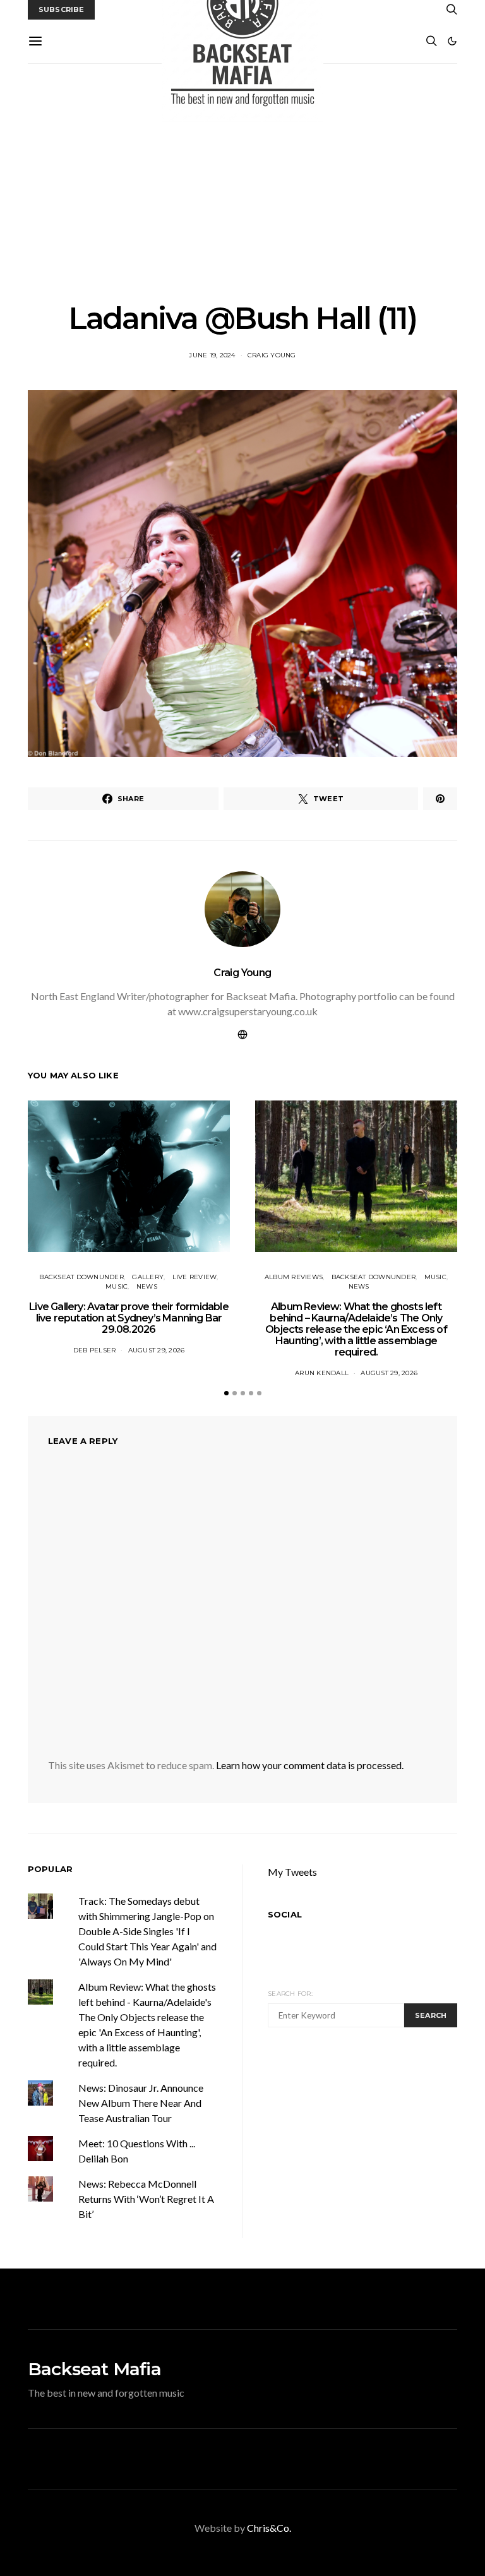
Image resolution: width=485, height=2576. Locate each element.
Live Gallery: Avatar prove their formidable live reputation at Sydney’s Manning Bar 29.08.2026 (129, 1318)
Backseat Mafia (94, 2369)
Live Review (195, 1277)
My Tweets (292, 1872)
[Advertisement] (242, 182)
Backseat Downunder (81, 1277)
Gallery (148, 1277)
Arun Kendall (322, 1373)
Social (285, 1914)
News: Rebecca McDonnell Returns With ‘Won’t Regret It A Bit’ (146, 2199)
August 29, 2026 (157, 1350)
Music (117, 1286)
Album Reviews (294, 1277)
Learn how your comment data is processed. (310, 1765)
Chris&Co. (269, 2528)
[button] (452, 41)
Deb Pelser (95, 1350)
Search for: (290, 1994)
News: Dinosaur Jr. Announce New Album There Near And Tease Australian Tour (141, 2103)
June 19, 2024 (212, 355)
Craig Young (272, 355)
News (147, 1286)
